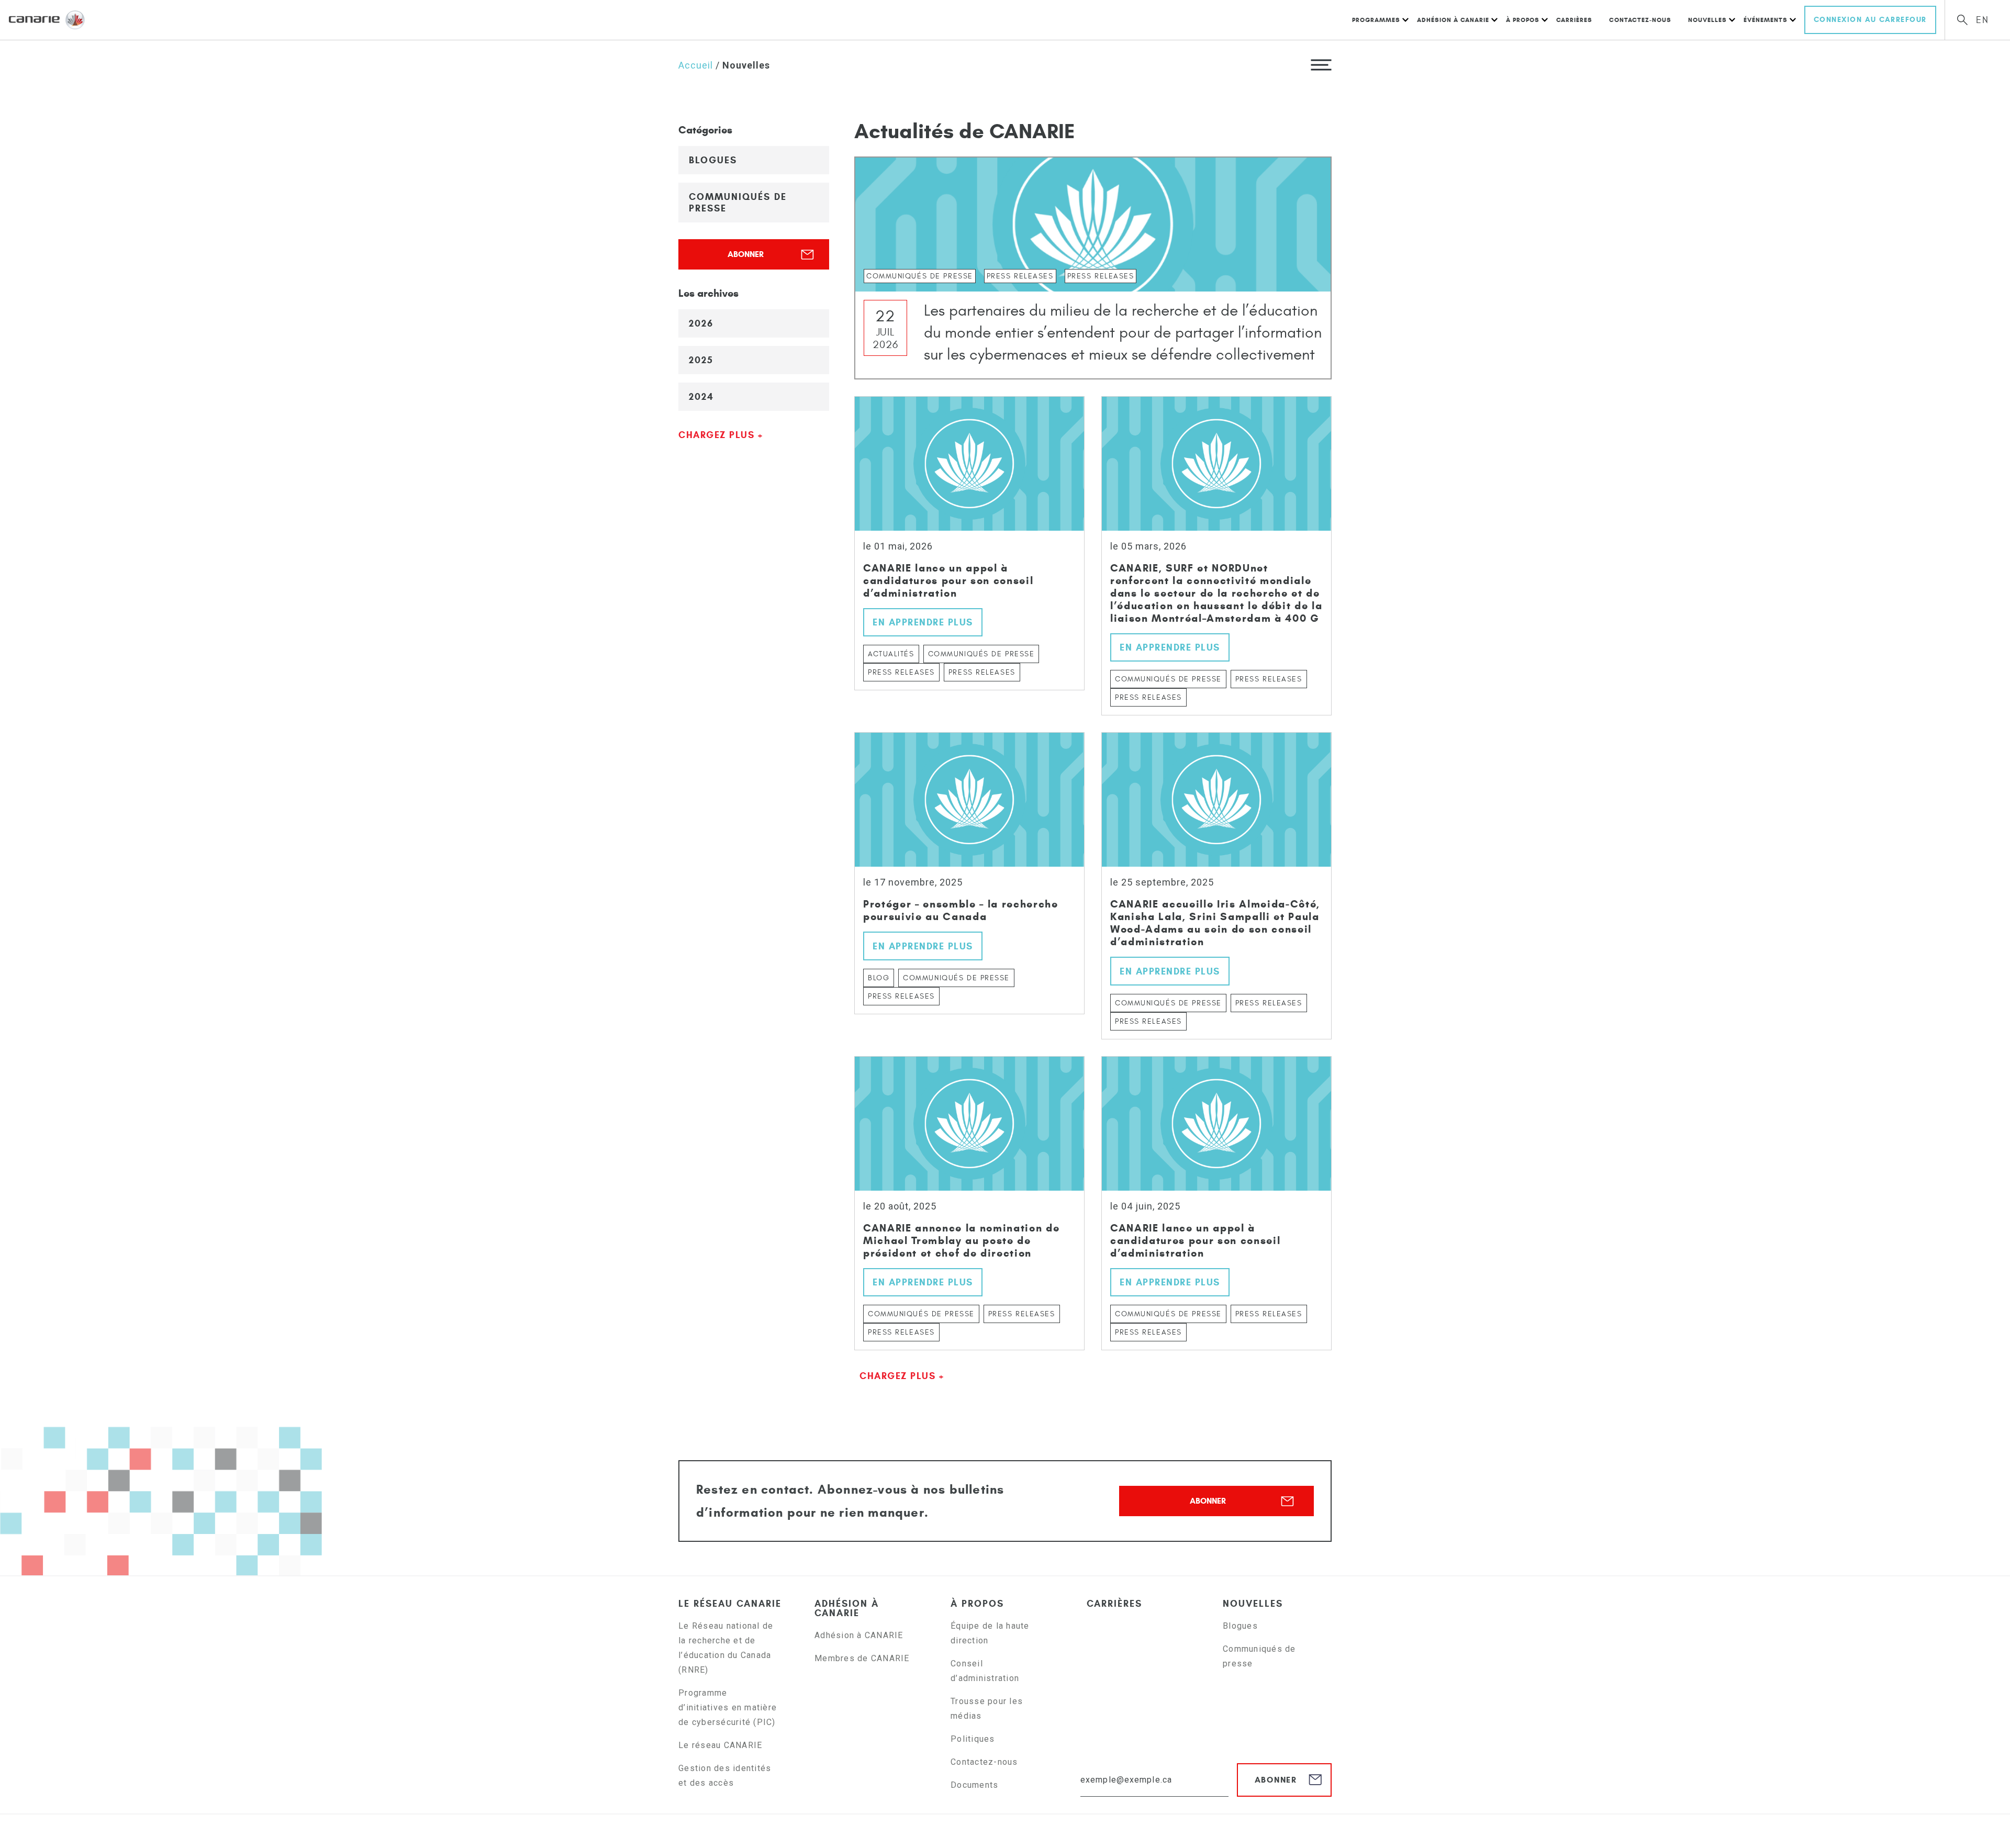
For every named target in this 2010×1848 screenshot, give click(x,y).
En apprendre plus (923, 622)
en (1983, 20)
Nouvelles (1707, 20)
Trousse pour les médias (987, 1709)
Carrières (1574, 20)
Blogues (713, 160)
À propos (1523, 20)
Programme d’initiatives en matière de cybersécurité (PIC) (728, 1707)
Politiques (973, 1739)
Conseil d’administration (985, 1671)
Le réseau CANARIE (730, 1604)
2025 (701, 360)
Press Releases (901, 672)
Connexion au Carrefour (1870, 20)
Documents (974, 1785)
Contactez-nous (1640, 20)
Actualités (891, 654)
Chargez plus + (721, 435)
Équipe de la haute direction (990, 1633)
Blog (879, 978)
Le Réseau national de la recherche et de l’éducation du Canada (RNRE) (726, 1648)
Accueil (696, 65)
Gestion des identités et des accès (725, 1776)
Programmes (1376, 20)
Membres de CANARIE (862, 1658)
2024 (701, 397)
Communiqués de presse (738, 203)
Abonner (746, 254)
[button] (1321, 64)
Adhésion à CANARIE (1453, 20)
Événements (1766, 20)
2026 (701, 323)
